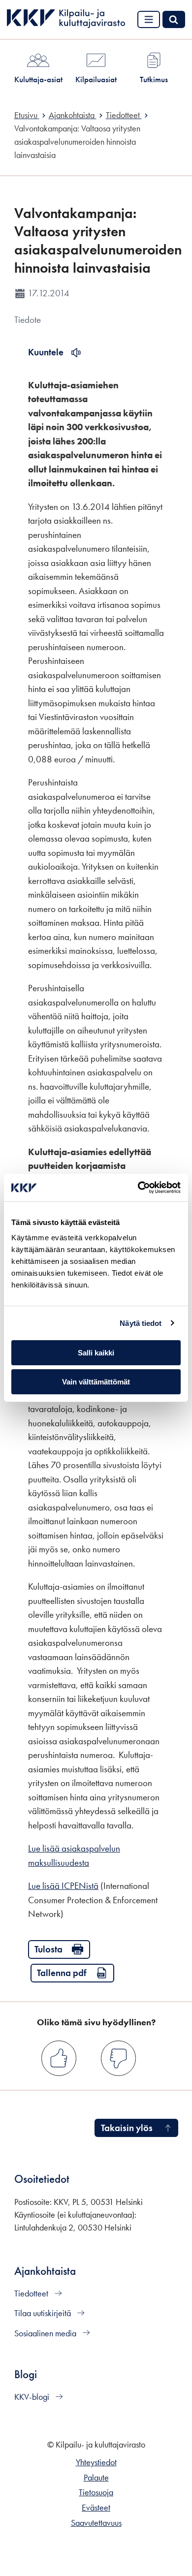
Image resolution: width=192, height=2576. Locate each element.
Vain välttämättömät (96, 1382)
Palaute (96, 2478)
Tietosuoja (96, 2492)
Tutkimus (154, 79)
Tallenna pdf (62, 1973)
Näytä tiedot (141, 1323)
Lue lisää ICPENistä (63, 1886)
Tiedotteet (32, 2293)
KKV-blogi (33, 2397)
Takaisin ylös (127, 2128)
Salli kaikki (96, 1353)
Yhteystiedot (96, 2462)
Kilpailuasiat (96, 79)
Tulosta (48, 1949)
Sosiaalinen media (46, 2333)
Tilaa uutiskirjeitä (44, 2313)
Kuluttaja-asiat (38, 79)
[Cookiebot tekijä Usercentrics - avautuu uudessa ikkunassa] (138, 1188)
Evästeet (96, 2508)
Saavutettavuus (96, 2523)
